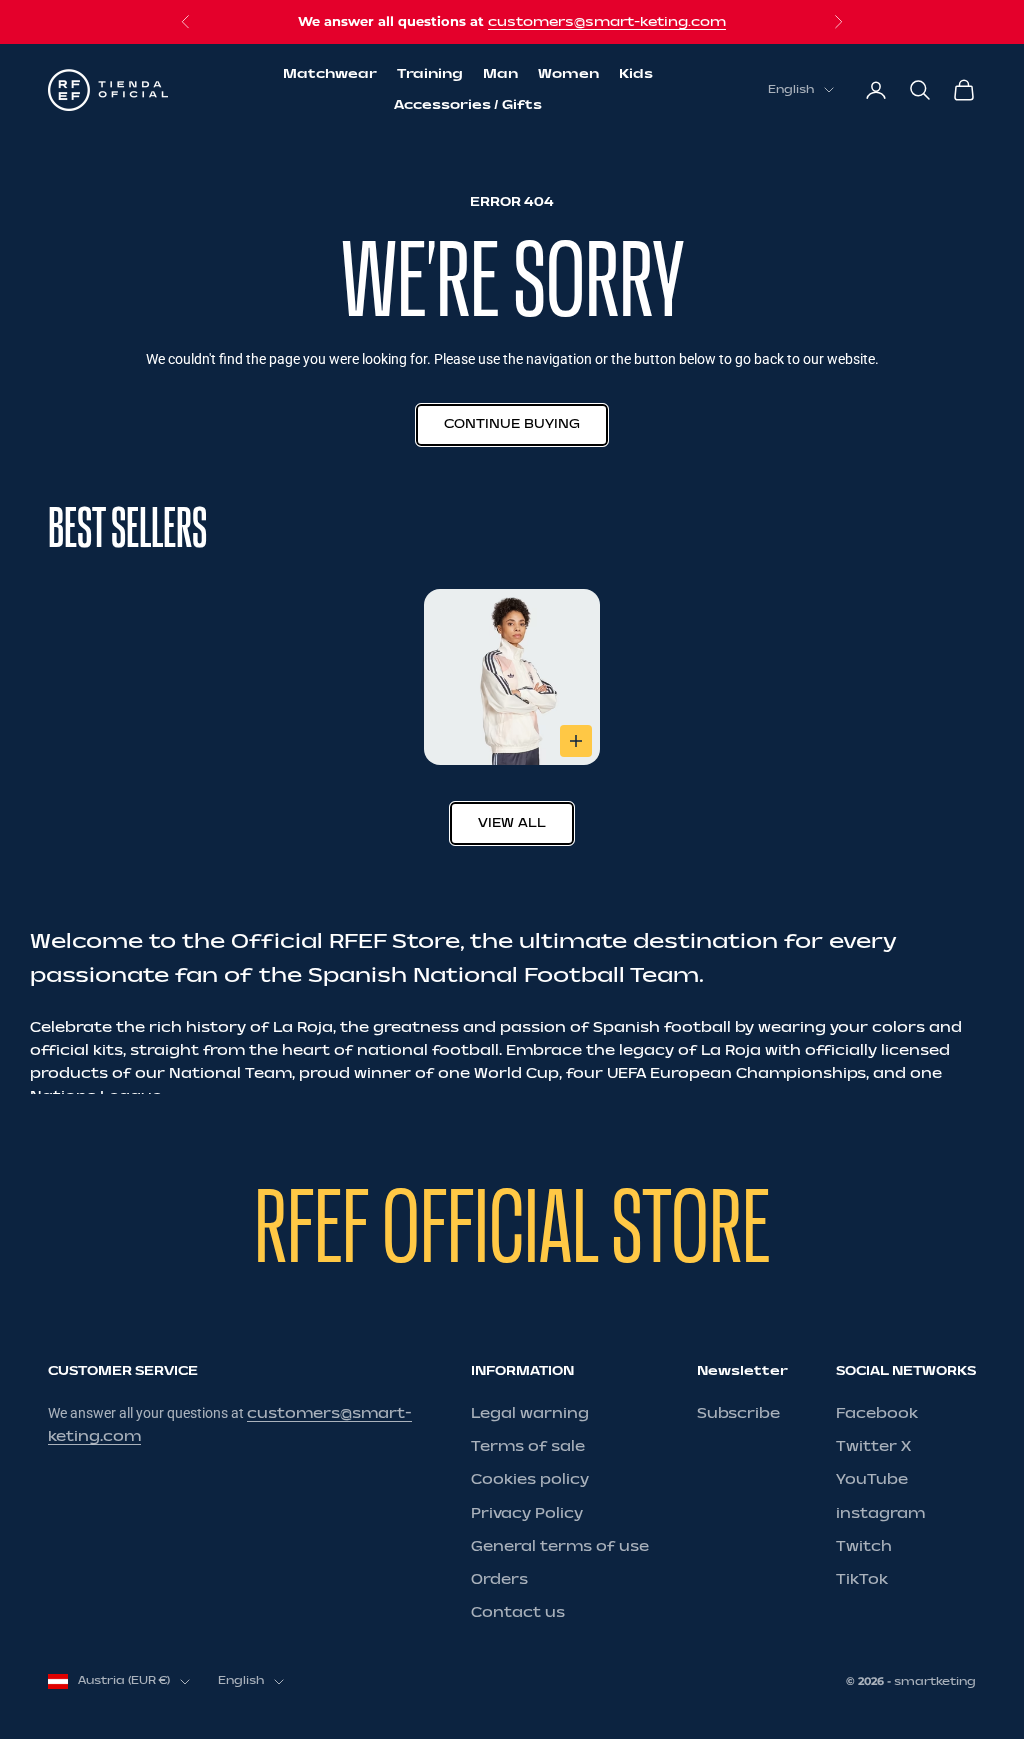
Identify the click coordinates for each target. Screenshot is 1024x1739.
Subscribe (738, 1413)
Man (500, 74)
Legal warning (530, 1413)
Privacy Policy (527, 1513)
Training (430, 74)
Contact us (518, 1612)
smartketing (935, 1681)
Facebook (877, 1413)
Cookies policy (530, 1479)
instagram (880, 1513)
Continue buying (512, 424)
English (791, 89)
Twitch (864, 1546)
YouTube (872, 1479)
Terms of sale (528, 1446)
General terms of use (560, 1546)
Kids (636, 74)
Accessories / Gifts (468, 105)
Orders (499, 1579)
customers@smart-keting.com (607, 22)
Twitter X (873, 1446)
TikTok (862, 1579)
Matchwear (330, 74)
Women (568, 74)
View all (512, 823)
